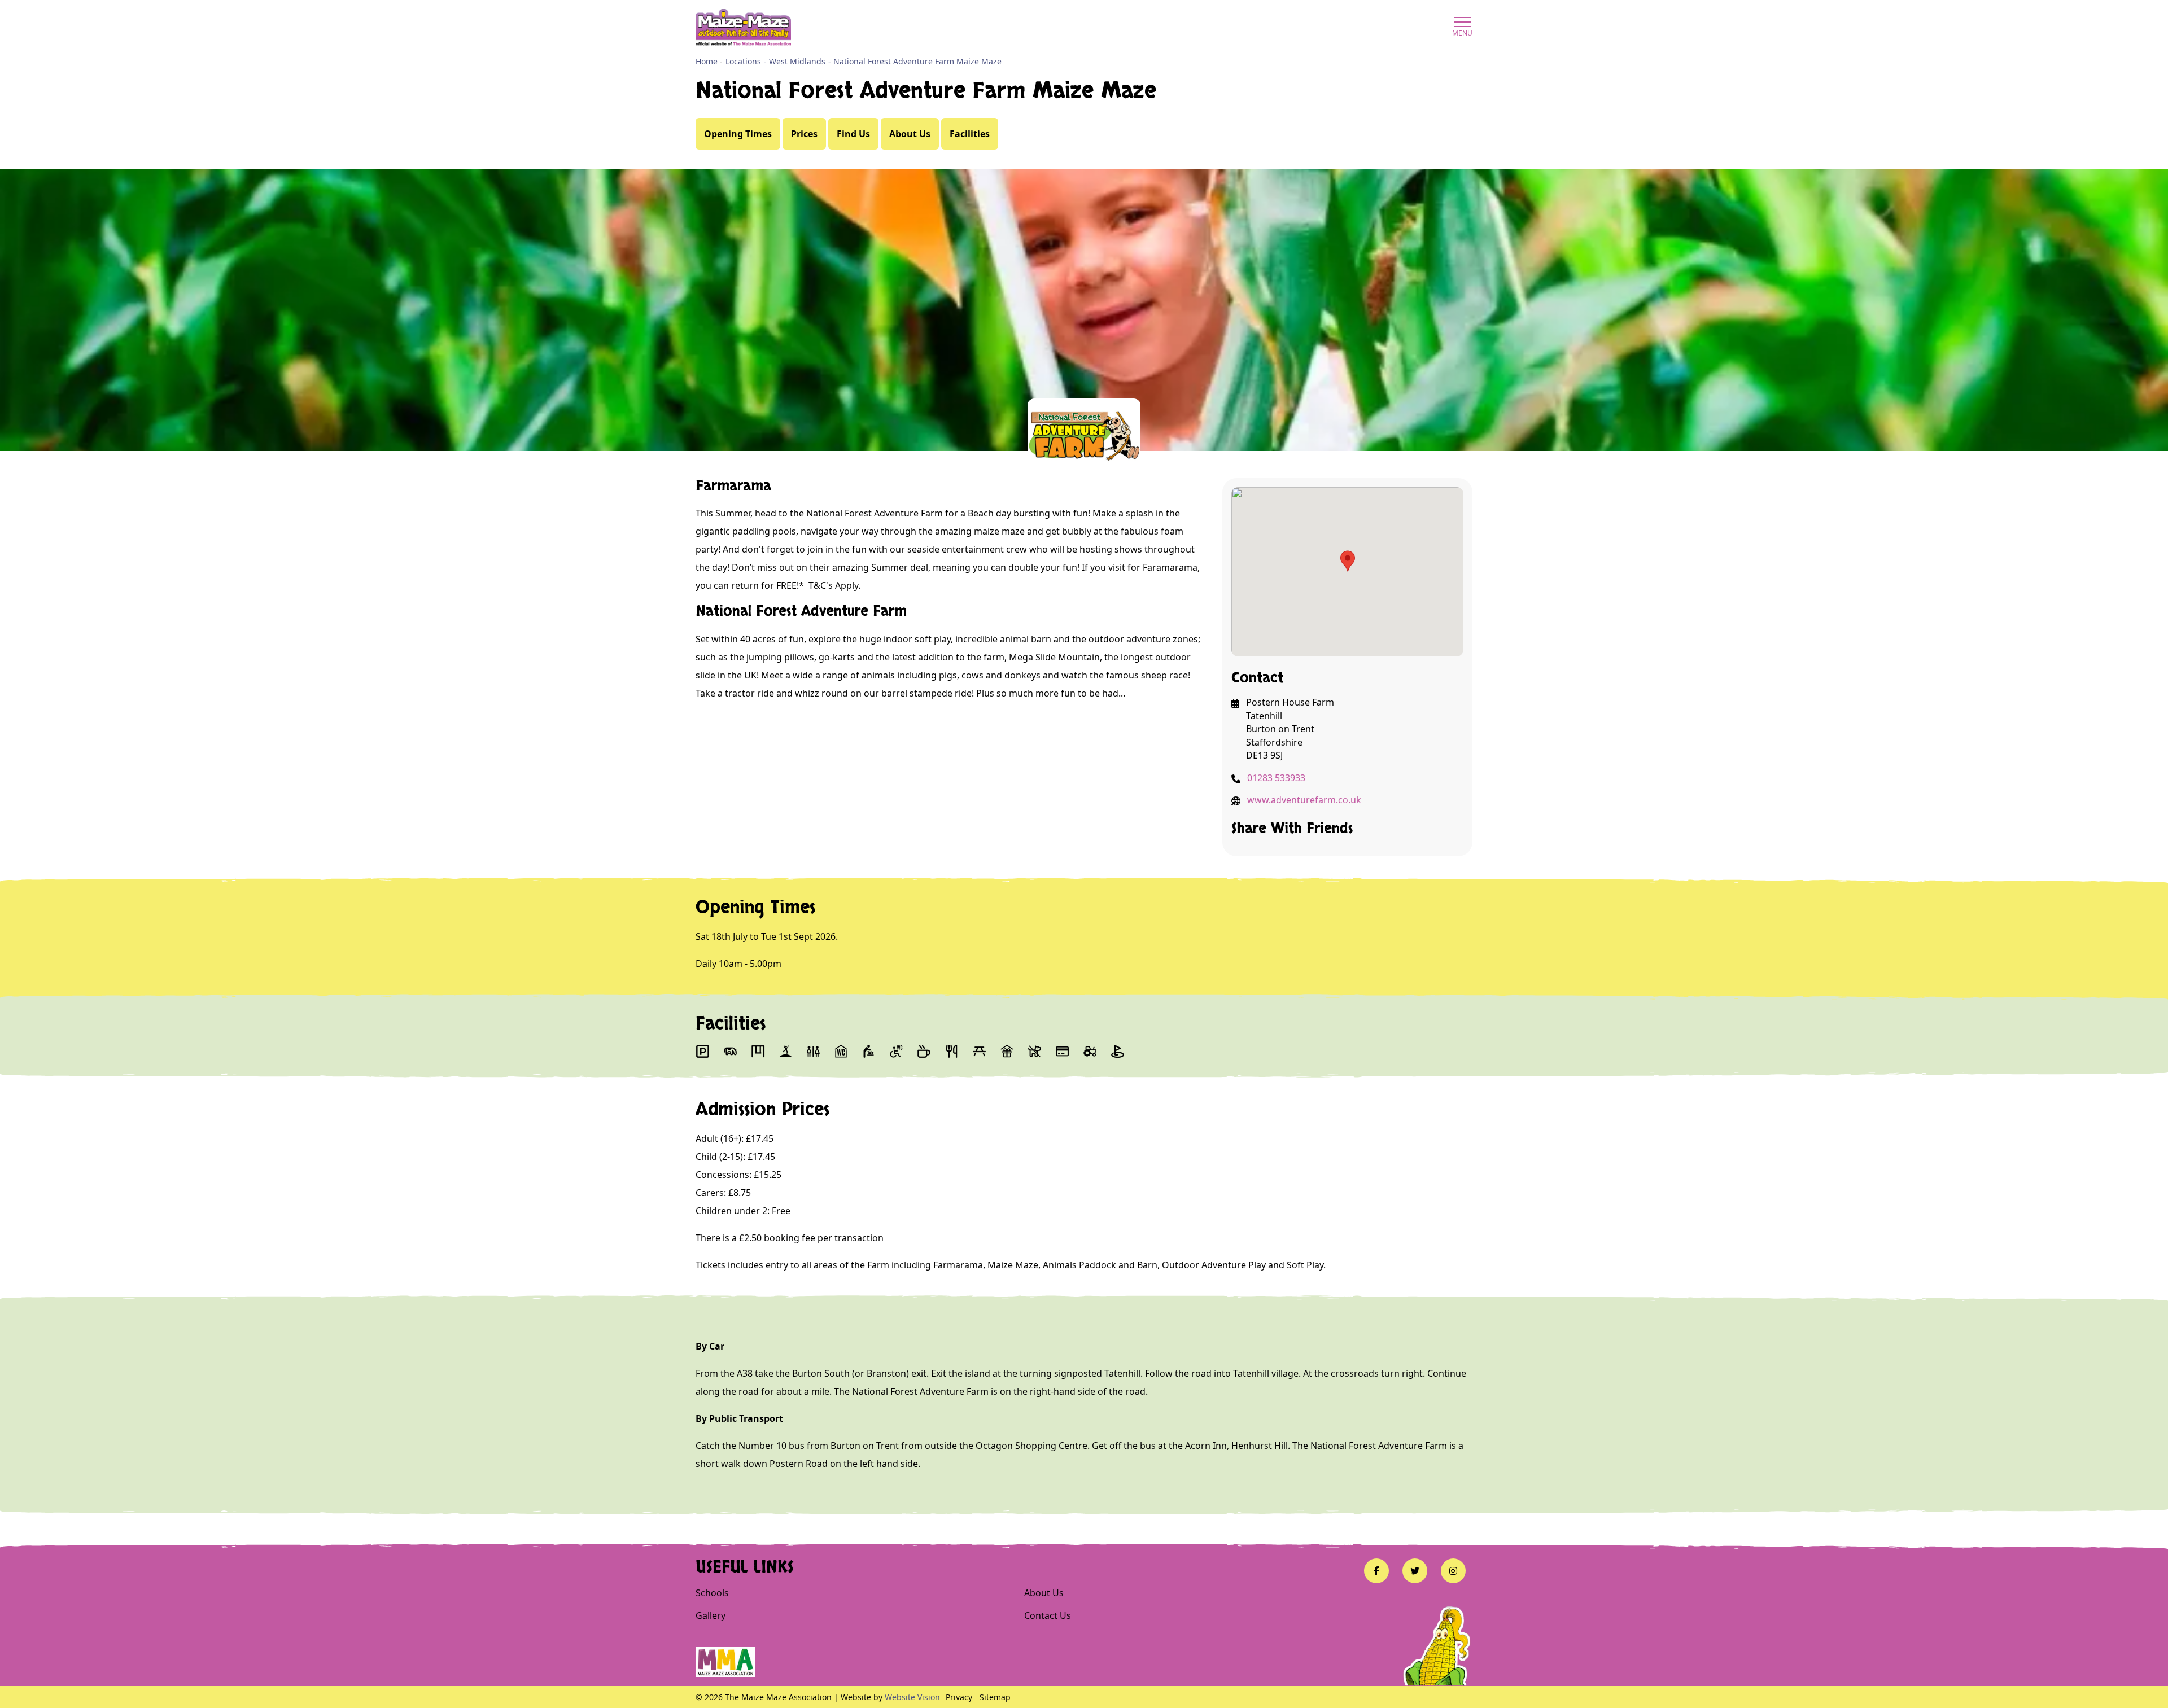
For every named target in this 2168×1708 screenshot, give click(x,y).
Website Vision (912, 1697)
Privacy (959, 1697)
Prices (804, 134)
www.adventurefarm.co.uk (1304, 800)
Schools (712, 1593)
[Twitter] (1415, 1571)
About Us (910, 134)
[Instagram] (1453, 1571)
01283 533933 (1276, 778)
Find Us (853, 134)
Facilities (970, 134)
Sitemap (995, 1697)
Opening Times (738, 134)
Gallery (711, 1615)
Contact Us (1048, 1615)
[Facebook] (1376, 1571)
